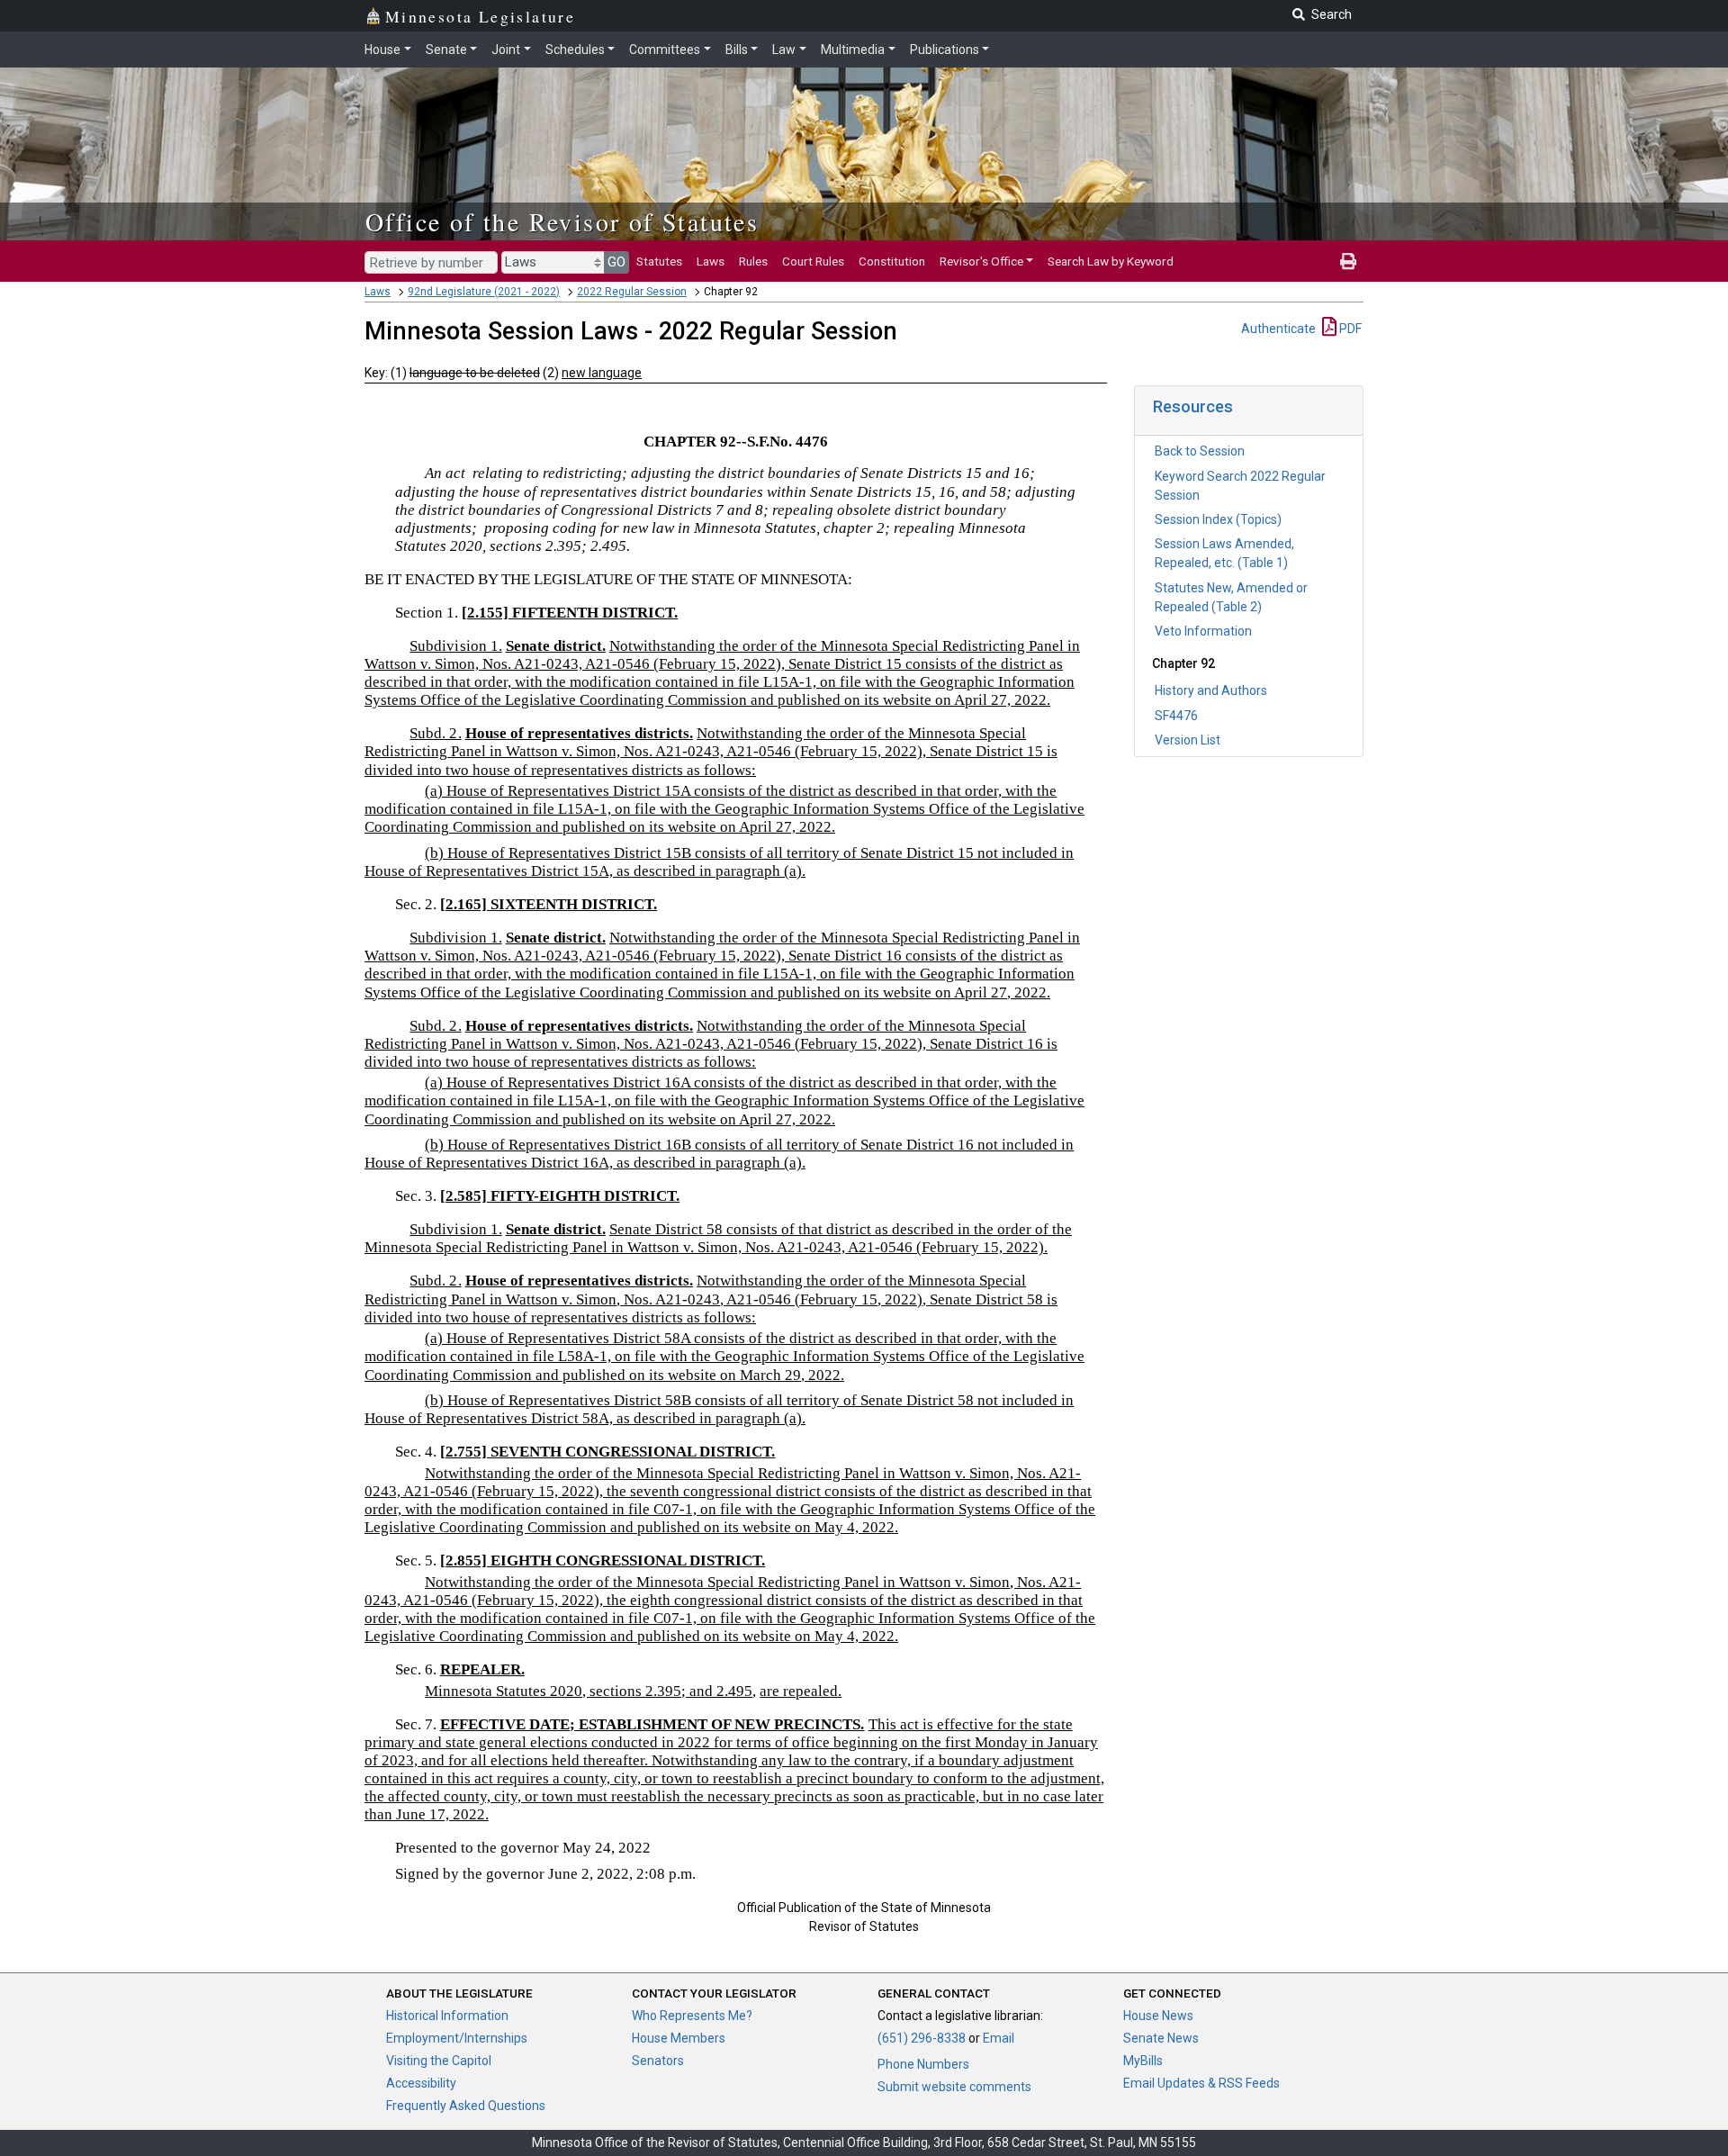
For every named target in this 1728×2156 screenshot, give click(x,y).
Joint (506, 50)
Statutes (659, 261)
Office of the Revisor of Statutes (562, 221)
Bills (737, 50)
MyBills (1143, 2061)
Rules (753, 261)
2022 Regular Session (632, 292)
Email (999, 2038)
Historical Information (447, 2016)
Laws (711, 261)
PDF (1349, 329)
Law (784, 50)
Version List (1188, 740)
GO (616, 262)
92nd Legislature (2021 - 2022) (484, 292)
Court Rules (813, 261)
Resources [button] (1193, 406)
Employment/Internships (457, 2038)
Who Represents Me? (692, 2016)
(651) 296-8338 (922, 2038)
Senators (658, 2061)
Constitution (892, 261)
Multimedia (853, 50)
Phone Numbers (923, 2064)
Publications (945, 50)
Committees (665, 50)
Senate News (1161, 2038)
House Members (679, 2038)
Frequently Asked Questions (466, 2106)
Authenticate (1278, 329)
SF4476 (1176, 716)
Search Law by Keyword (1111, 261)
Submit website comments (954, 2087)
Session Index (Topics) (1218, 519)
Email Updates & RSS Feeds (1201, 2083)
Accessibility (421, 2083)
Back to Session (1200, 451)
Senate (446, 50)
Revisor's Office (981, 261)
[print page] (1348, 261)
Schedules (575, 50)
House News (1158, 2016)
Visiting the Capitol (439, 2061)
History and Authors (1211, 690)
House (382, 50)
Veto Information (1203, 631)
